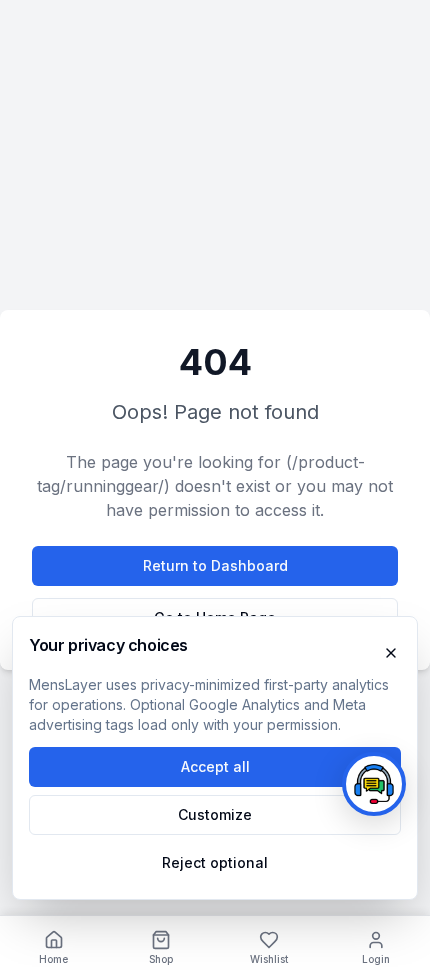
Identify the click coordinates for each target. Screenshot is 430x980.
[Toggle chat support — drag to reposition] (374, 784)
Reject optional (215, 862)
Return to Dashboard (215, 565)
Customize (215, 814)
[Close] (391, 653)
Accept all (215, 766)
